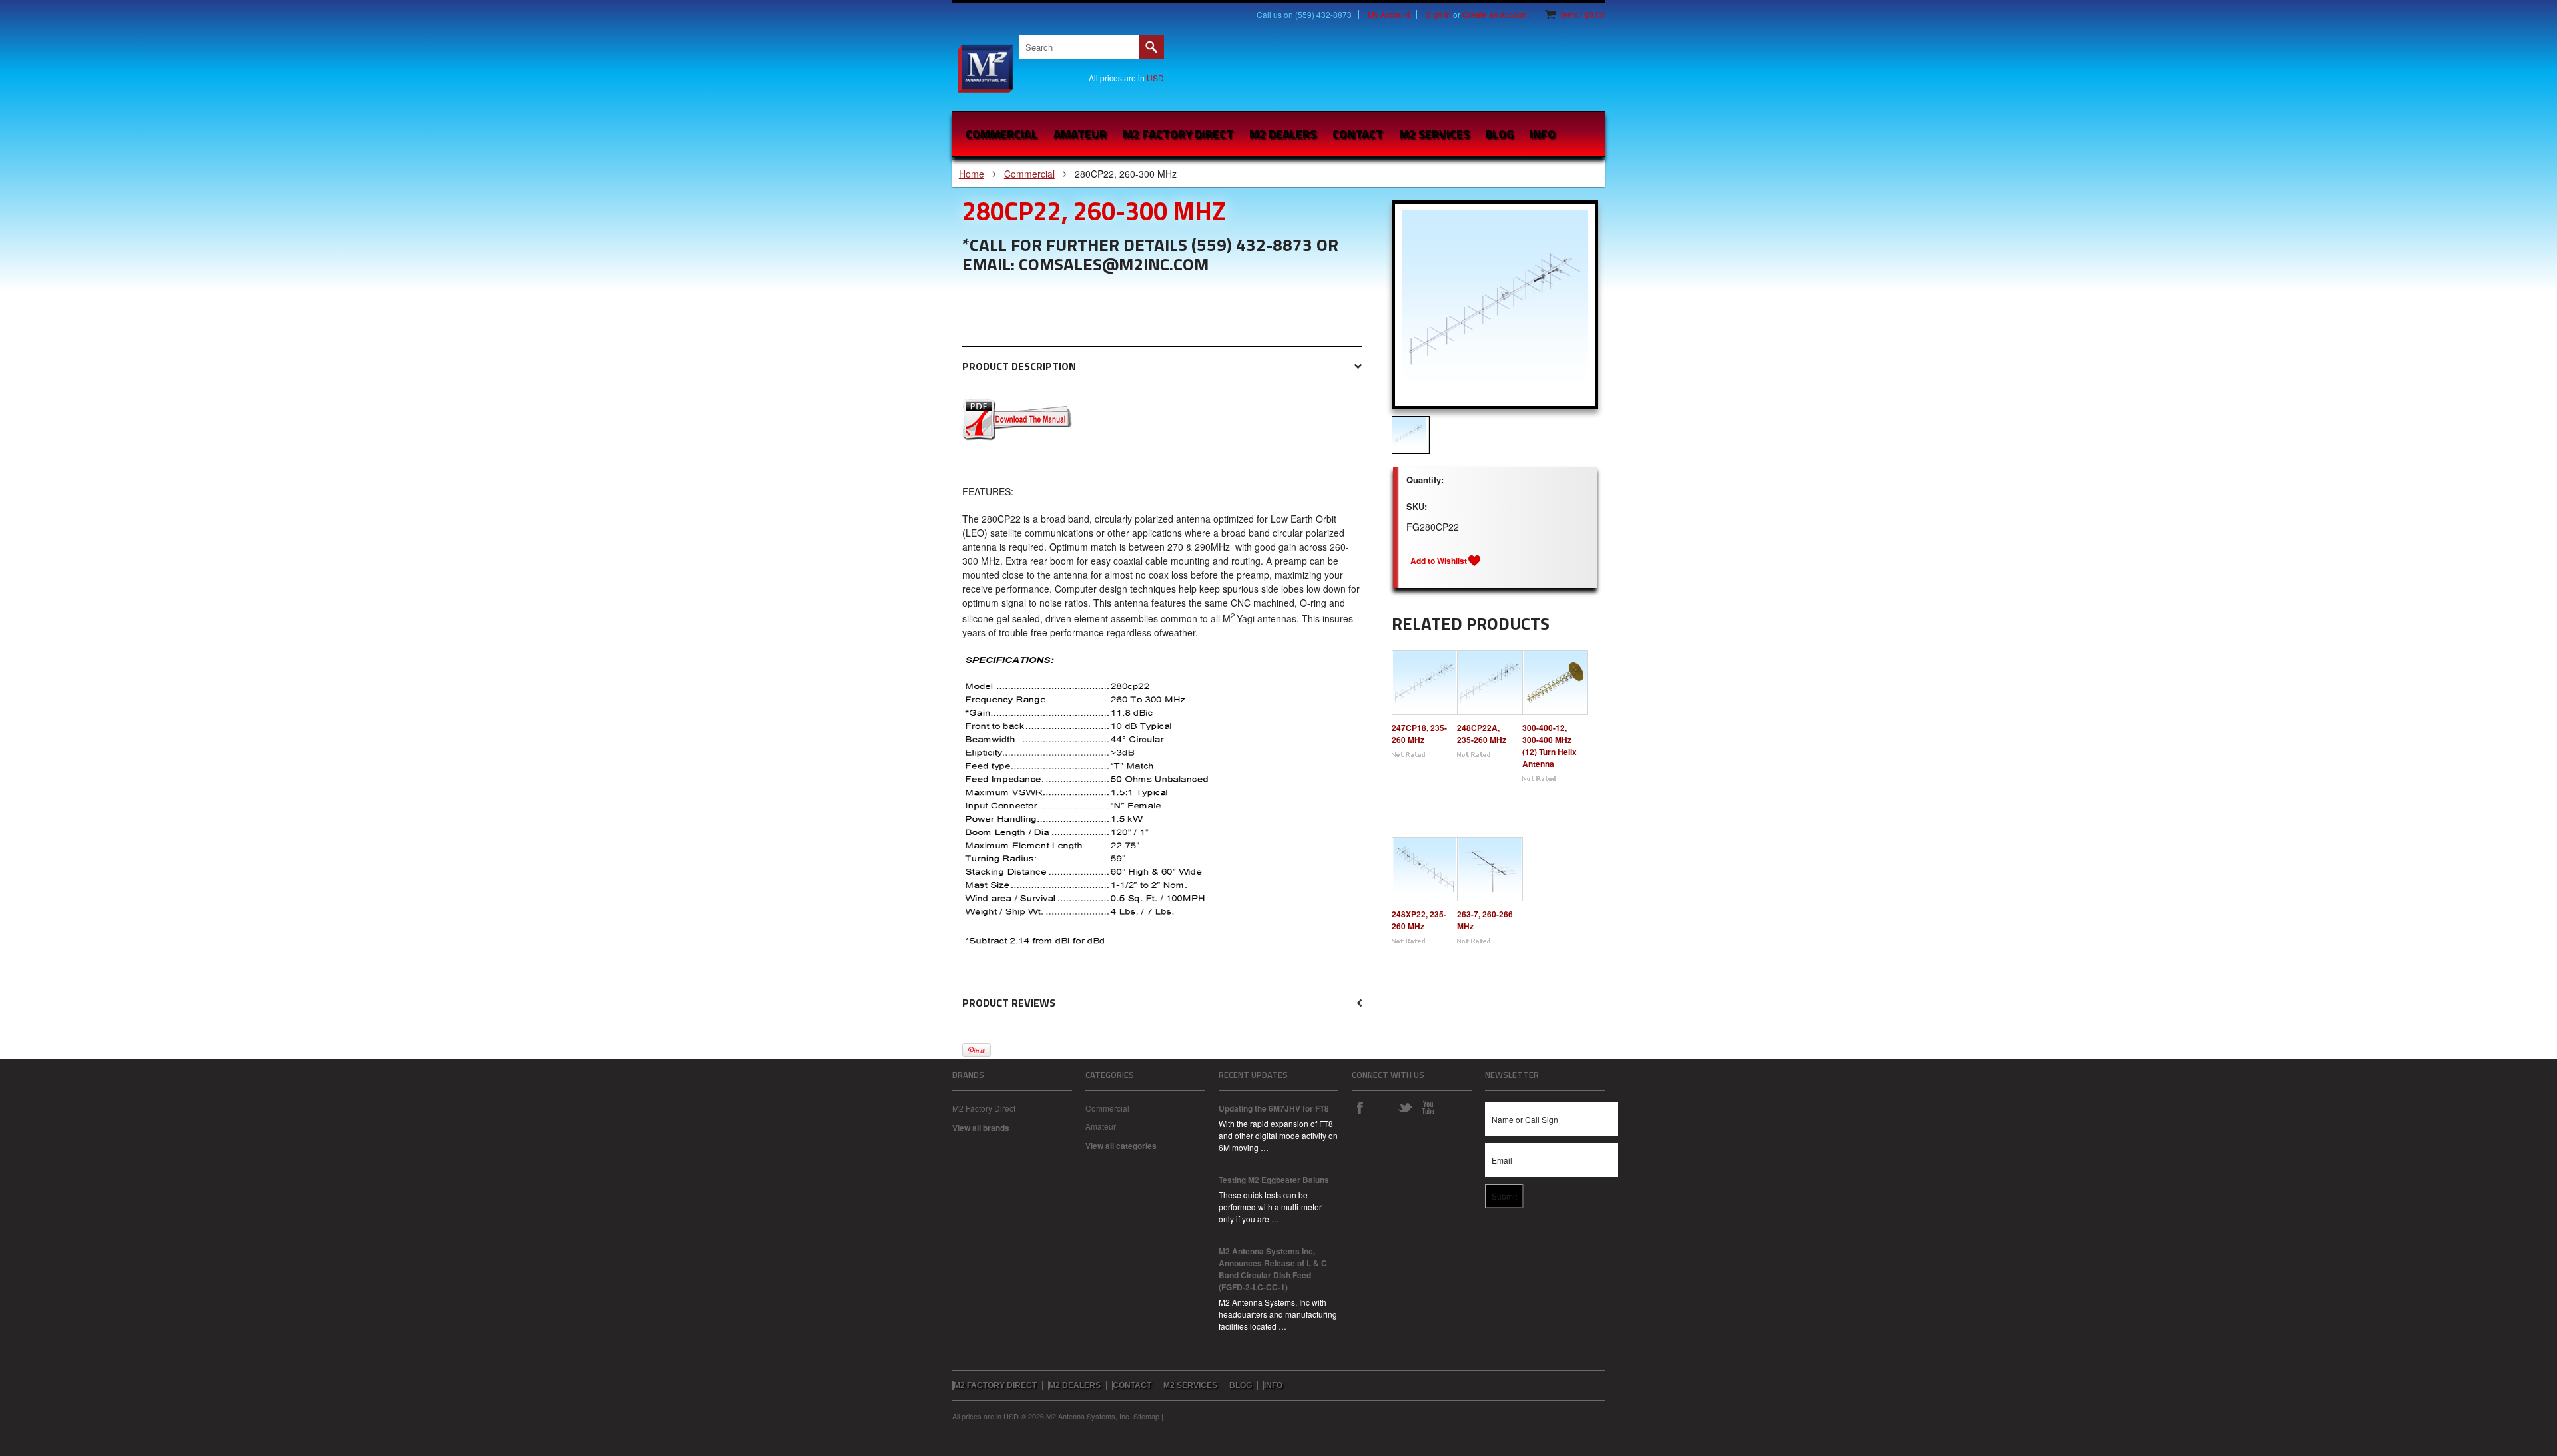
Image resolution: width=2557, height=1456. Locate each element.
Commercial (1001, 134)
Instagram (1382, 1107)
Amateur (1080, 134)
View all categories (1121, 1146)
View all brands (981, 1128)
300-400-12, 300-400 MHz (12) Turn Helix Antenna (1550, 746)
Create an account (1496, 15)
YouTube (1428, 1107)
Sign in (1438, 15)
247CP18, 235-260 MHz (1419, 734)
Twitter (1405, 1107)
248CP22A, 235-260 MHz (1482, 734)
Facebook (1360, 1107)
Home (972, 174)
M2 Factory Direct (984, 1108)
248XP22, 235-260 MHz (1419, 920)
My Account (1389, 15)
